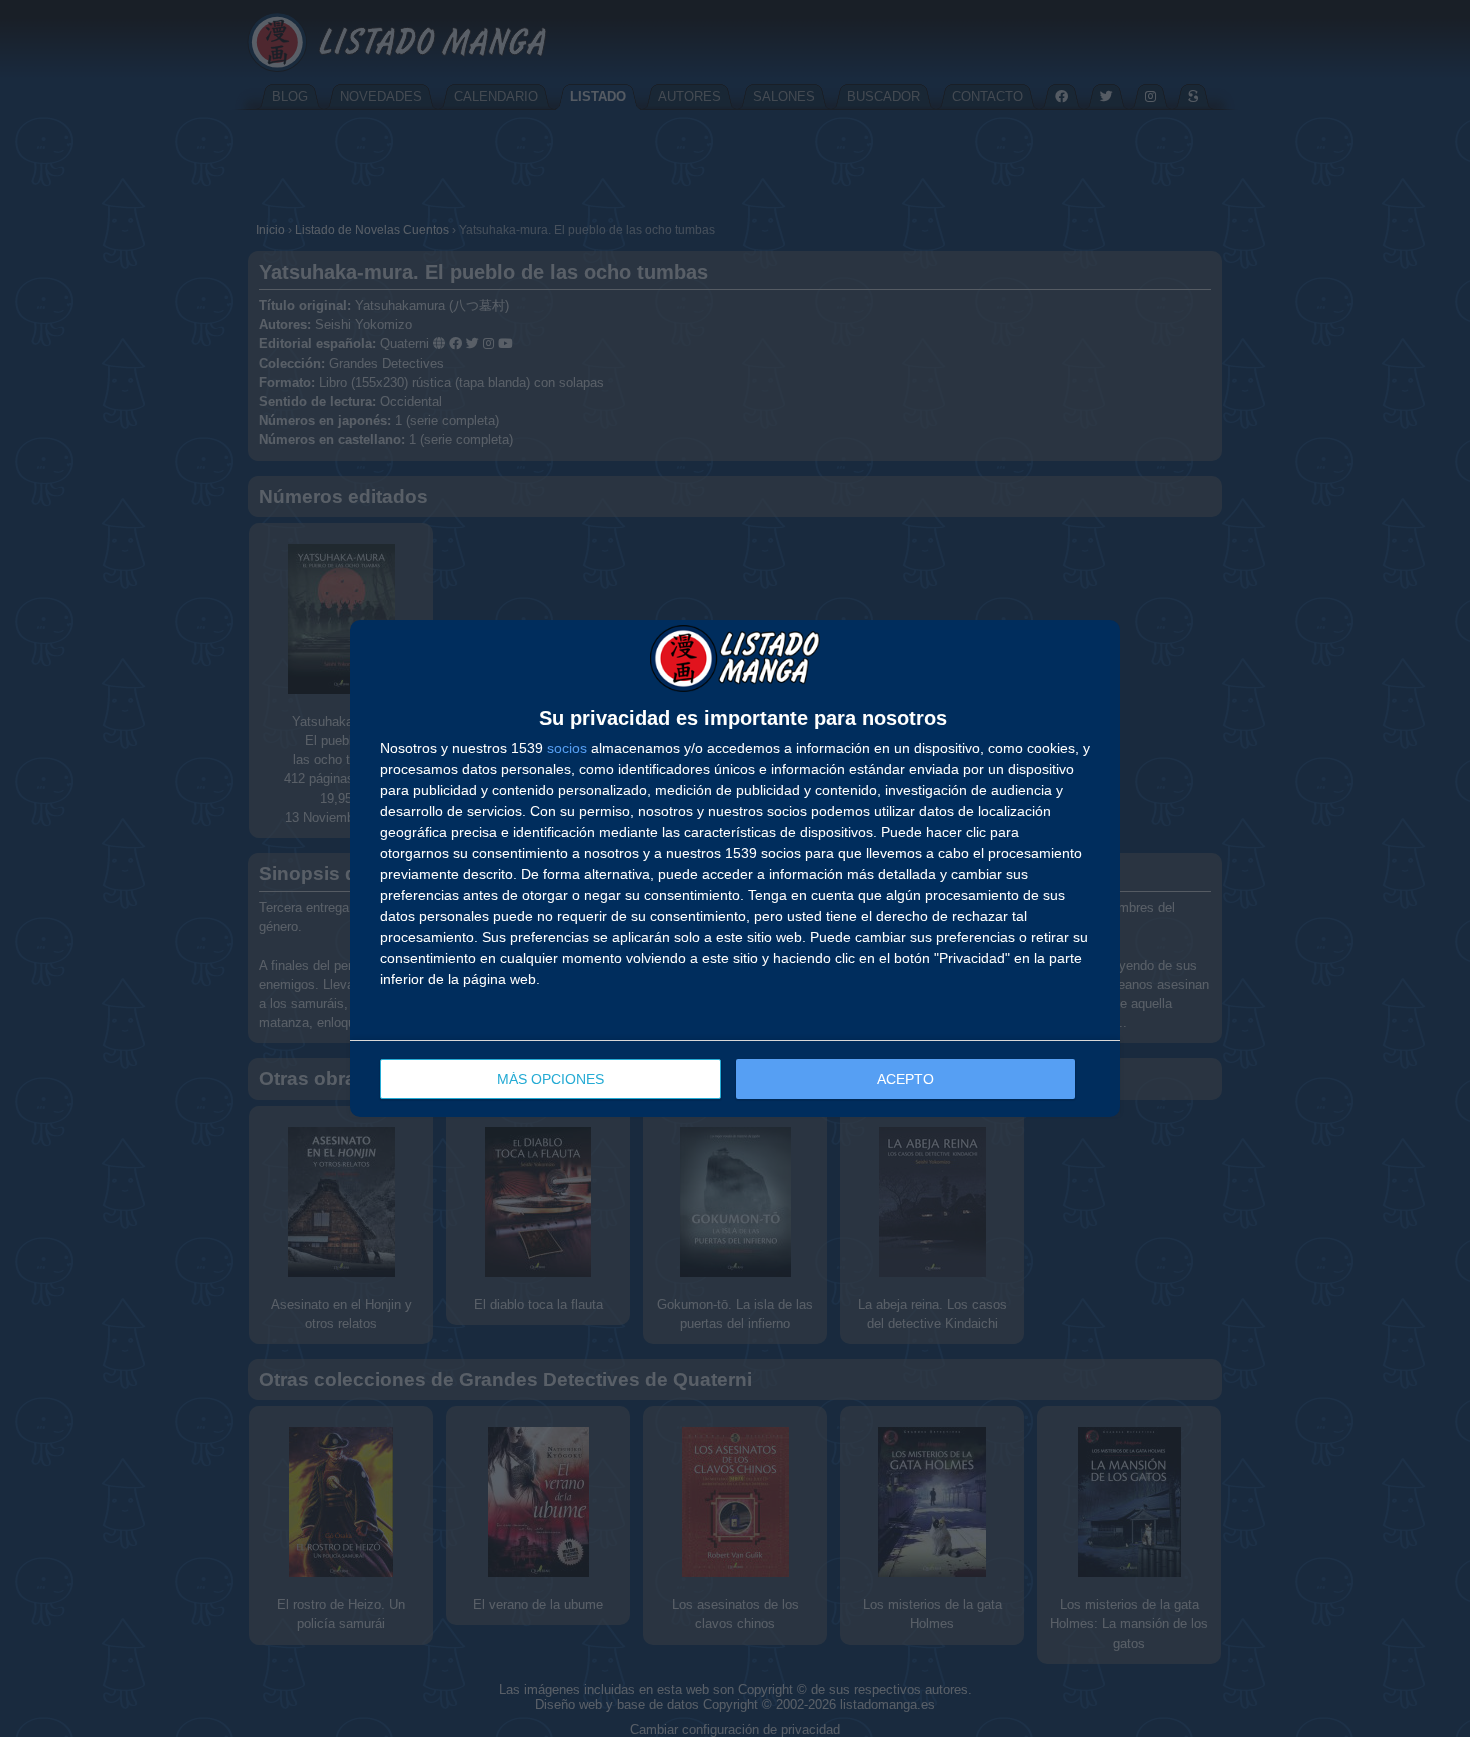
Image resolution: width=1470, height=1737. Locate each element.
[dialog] (735, 869)
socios (567, 748)
